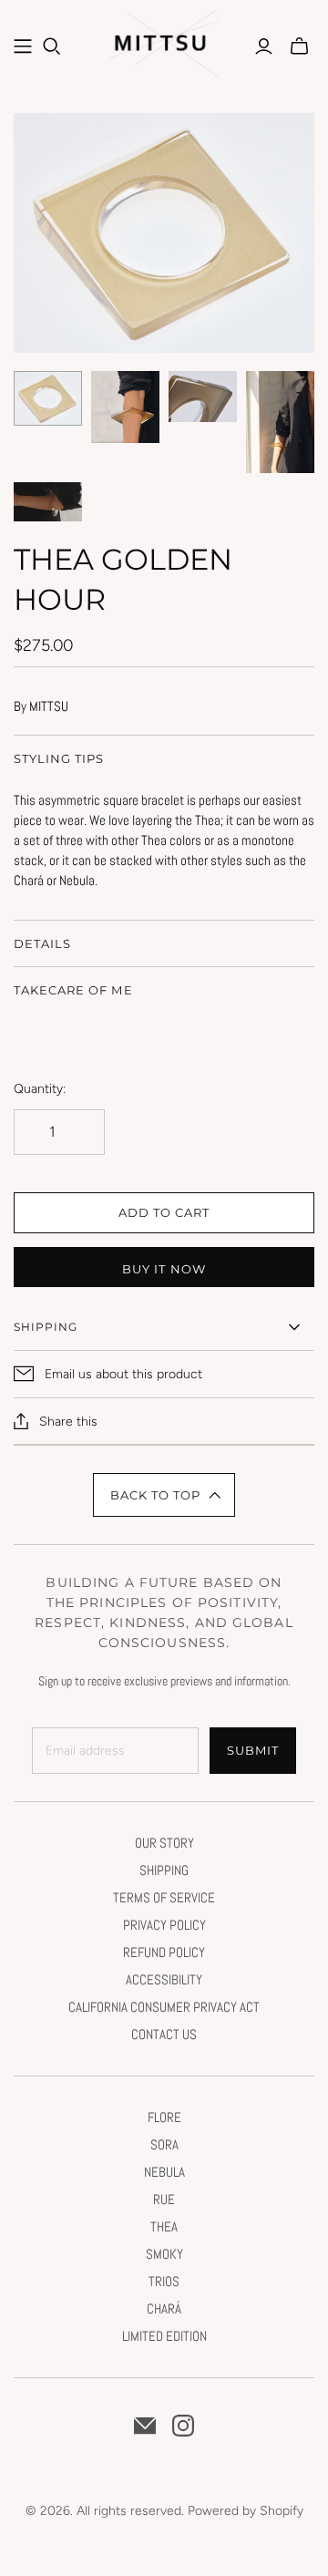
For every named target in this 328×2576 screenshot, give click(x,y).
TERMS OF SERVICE (164, 1897)
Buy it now (164, 1269)
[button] (164, 1495)
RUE (164, 2199)
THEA (164, 2226)
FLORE (164, 2117)
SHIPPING (164, 1870)
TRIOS (164, 2281)
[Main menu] (23, 46)
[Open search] (52, 46)
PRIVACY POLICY (164, 1925)
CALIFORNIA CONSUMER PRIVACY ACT (164, 2007)
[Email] (145, 2426)
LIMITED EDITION (164, 2336)
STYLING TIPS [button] (59, 758)
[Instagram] (183, 2426)
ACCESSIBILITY (164, 1979)
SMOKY (164, 2254)
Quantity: (40, 1089)
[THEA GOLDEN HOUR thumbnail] (48, 398)
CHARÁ (164, 2308)
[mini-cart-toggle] (299, 46)
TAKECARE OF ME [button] (73, 990)
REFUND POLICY (164, 1952)
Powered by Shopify (246, 2511)
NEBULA (164, 2172)
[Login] (264, 46)
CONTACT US (164, 2034)
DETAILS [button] (42, 943)
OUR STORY (164, 1843)
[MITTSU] (166, 48)
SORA (164, 2144)
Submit (253, 1750)
